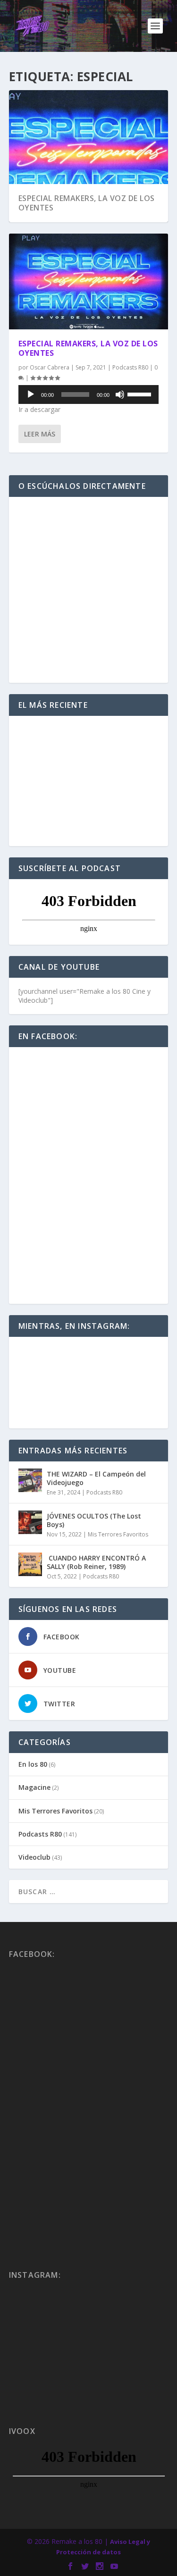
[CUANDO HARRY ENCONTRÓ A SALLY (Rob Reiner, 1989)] (30, 1564)
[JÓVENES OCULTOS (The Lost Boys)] (30, 1522)
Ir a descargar (39, 409)
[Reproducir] (31, 394)
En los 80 (33, 1764)
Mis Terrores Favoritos (118, 1534)
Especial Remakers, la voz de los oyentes (87, 203)
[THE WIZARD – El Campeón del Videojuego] (30, 1480)
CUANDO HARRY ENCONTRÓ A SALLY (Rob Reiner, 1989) (96, 1562)
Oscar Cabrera (50, 367)
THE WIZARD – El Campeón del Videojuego (96, 1478)
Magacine (34, 1787)
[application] (89, 394)
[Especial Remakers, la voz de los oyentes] (89, 281)
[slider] (141, 394)
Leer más (40, 434)
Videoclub (34, 1857)
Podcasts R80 (130, 367)
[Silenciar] (120, 394)
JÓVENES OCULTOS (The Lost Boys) (94, 1520)
